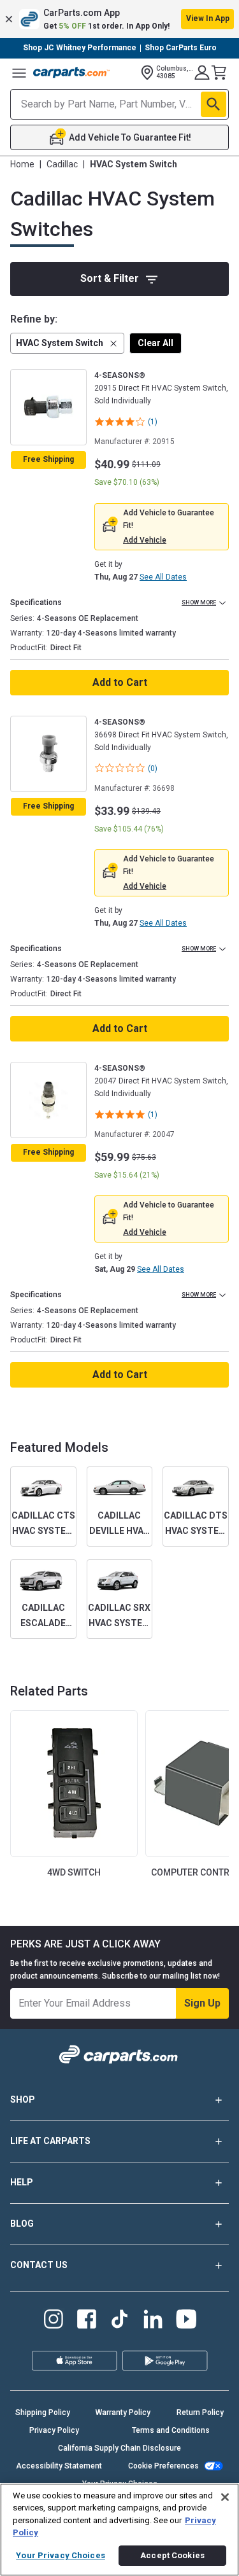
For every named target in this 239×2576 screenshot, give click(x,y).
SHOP (23, 2099)
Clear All (156, 343)
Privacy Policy (54, 2430)
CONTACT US (39, 2265)
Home (22, 164)
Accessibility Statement (59, 2466)
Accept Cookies (172, 2555)
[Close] (225, 2497)
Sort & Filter (110, 278)
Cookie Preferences (163, 2466)
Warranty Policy (123, 2412)
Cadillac (62, 164)
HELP (22, 2182)
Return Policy (200, 2412)
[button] (119, 19)
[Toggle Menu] (19, 73)
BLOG (22, 2224)
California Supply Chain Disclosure (119, 2448)
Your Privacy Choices (61, 2555)
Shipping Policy (43, 2412)
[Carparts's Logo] (71, 73)
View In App (208, 18)
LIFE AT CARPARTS (50, 2141)
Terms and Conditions (171, 2430)
